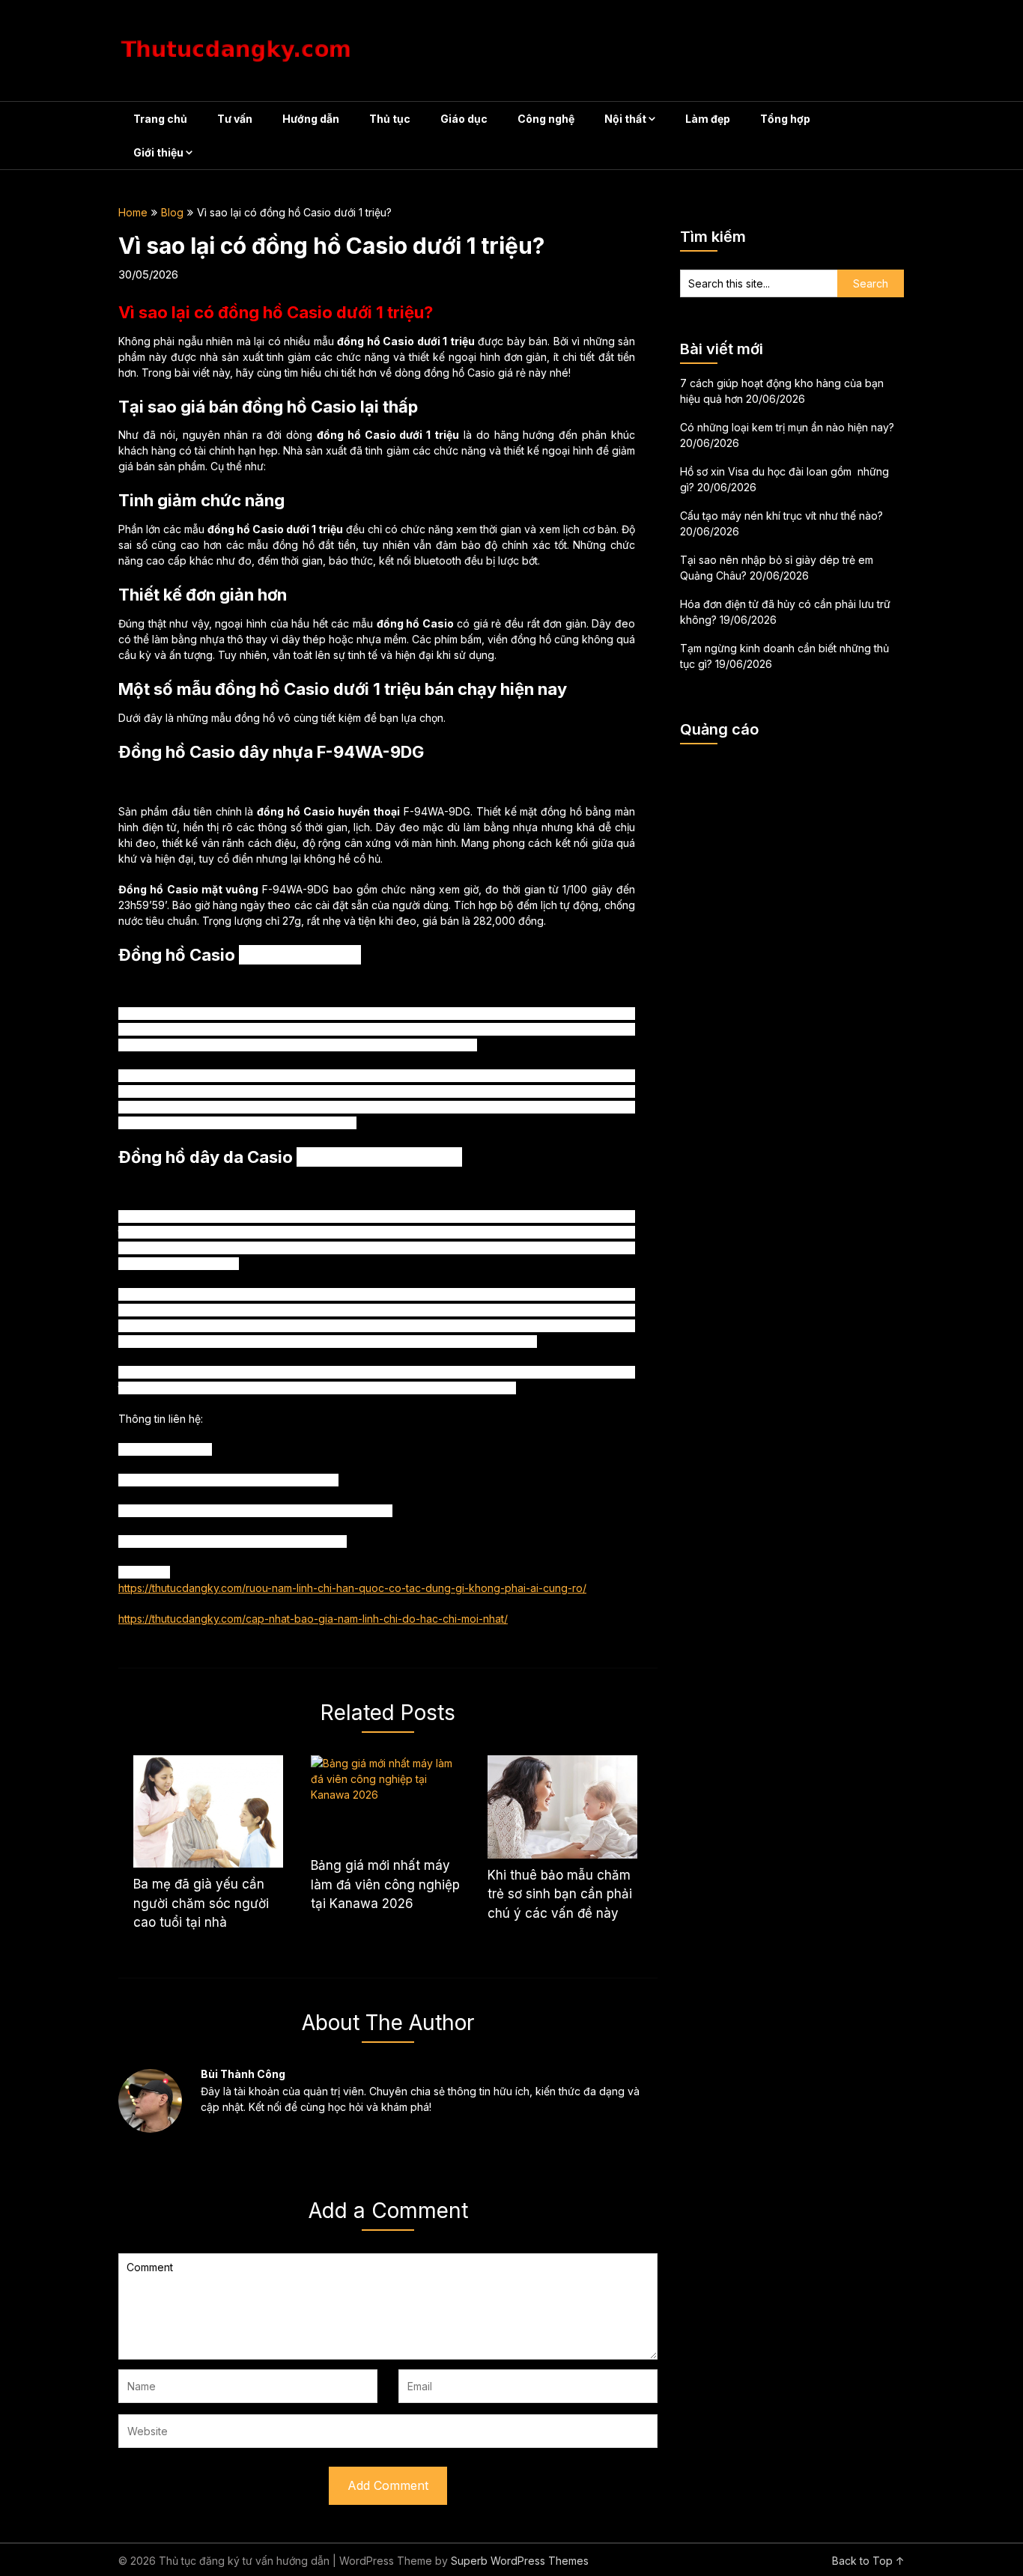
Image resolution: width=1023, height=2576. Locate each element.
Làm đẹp (708, 119)
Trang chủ (160, 119)
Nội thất (625, 119)
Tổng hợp (785, 119)
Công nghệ (546, 119)
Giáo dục (464, 119)
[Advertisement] (792, 980)
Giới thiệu (158, 152)
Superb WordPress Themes (520, 2561)
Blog (172, 212)
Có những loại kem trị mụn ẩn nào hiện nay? (787, 427)
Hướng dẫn (311, 119)
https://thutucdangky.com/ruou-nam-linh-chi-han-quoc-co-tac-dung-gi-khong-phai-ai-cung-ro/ (352, 1588)
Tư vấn (235, 119)
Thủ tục (390, 119)
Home (133, 212)
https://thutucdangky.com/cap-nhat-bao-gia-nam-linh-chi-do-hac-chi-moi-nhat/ (313, 1619)
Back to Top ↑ (868, 2561)
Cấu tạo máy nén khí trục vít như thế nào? (781, 516)
